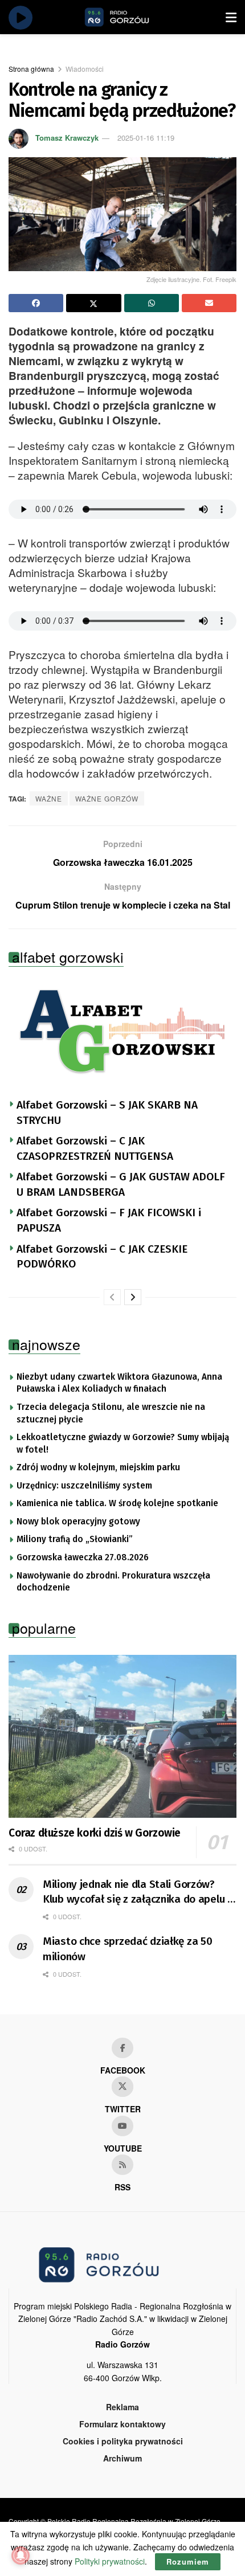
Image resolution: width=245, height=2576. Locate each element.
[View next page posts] (133, 1297)
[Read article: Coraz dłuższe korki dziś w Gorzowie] (122, 1736)
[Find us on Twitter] (122, 2087)
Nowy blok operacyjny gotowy (78, 1522)
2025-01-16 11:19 (146, 138)
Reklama (122, 2407)
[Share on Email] (209, 303)
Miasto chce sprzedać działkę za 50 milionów (127, 1949)
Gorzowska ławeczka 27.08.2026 (83, 1557)
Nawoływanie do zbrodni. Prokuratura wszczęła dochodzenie (113, 1582)
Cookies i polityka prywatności (123, 2441)
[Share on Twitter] (93, 303)
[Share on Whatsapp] (152, 303)
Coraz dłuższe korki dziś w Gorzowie (95, 1833)
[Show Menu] (231, 17)
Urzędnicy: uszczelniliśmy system (84, 1486)
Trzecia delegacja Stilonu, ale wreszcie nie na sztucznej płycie (111, 1413)
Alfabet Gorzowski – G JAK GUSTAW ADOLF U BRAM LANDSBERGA (121, 1184)
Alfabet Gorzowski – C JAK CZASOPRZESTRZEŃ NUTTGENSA (95, 1148)
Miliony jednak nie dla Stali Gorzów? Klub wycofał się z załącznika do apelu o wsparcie (138, 1892)
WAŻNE (49, 798)
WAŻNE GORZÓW (107, 798)
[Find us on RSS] (122, 2165)
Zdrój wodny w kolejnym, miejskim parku (98, 1467)
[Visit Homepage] (130, 17)
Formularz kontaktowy (122, 2424)
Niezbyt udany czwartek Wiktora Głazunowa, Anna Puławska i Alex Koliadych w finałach (119, 1383)
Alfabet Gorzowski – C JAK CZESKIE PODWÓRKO (102, 1257)
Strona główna (31, 69)
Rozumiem (188, 2561)
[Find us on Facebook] (122, 2048)
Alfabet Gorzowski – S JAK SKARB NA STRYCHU (107, 1113)
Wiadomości (85, 69)
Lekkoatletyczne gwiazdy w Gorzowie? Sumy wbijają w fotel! (123, 1444)
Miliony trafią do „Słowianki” (75, 1539)
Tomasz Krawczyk (67, 138)
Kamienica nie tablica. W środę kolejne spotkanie (117, 1503)
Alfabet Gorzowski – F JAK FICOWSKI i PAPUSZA (109, 1220)
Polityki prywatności (110, 2561)
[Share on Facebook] (36, 303)
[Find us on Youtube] (122, 2126)
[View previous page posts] (112, 1297)
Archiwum (122, 2458)
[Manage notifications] (21, 2555)
